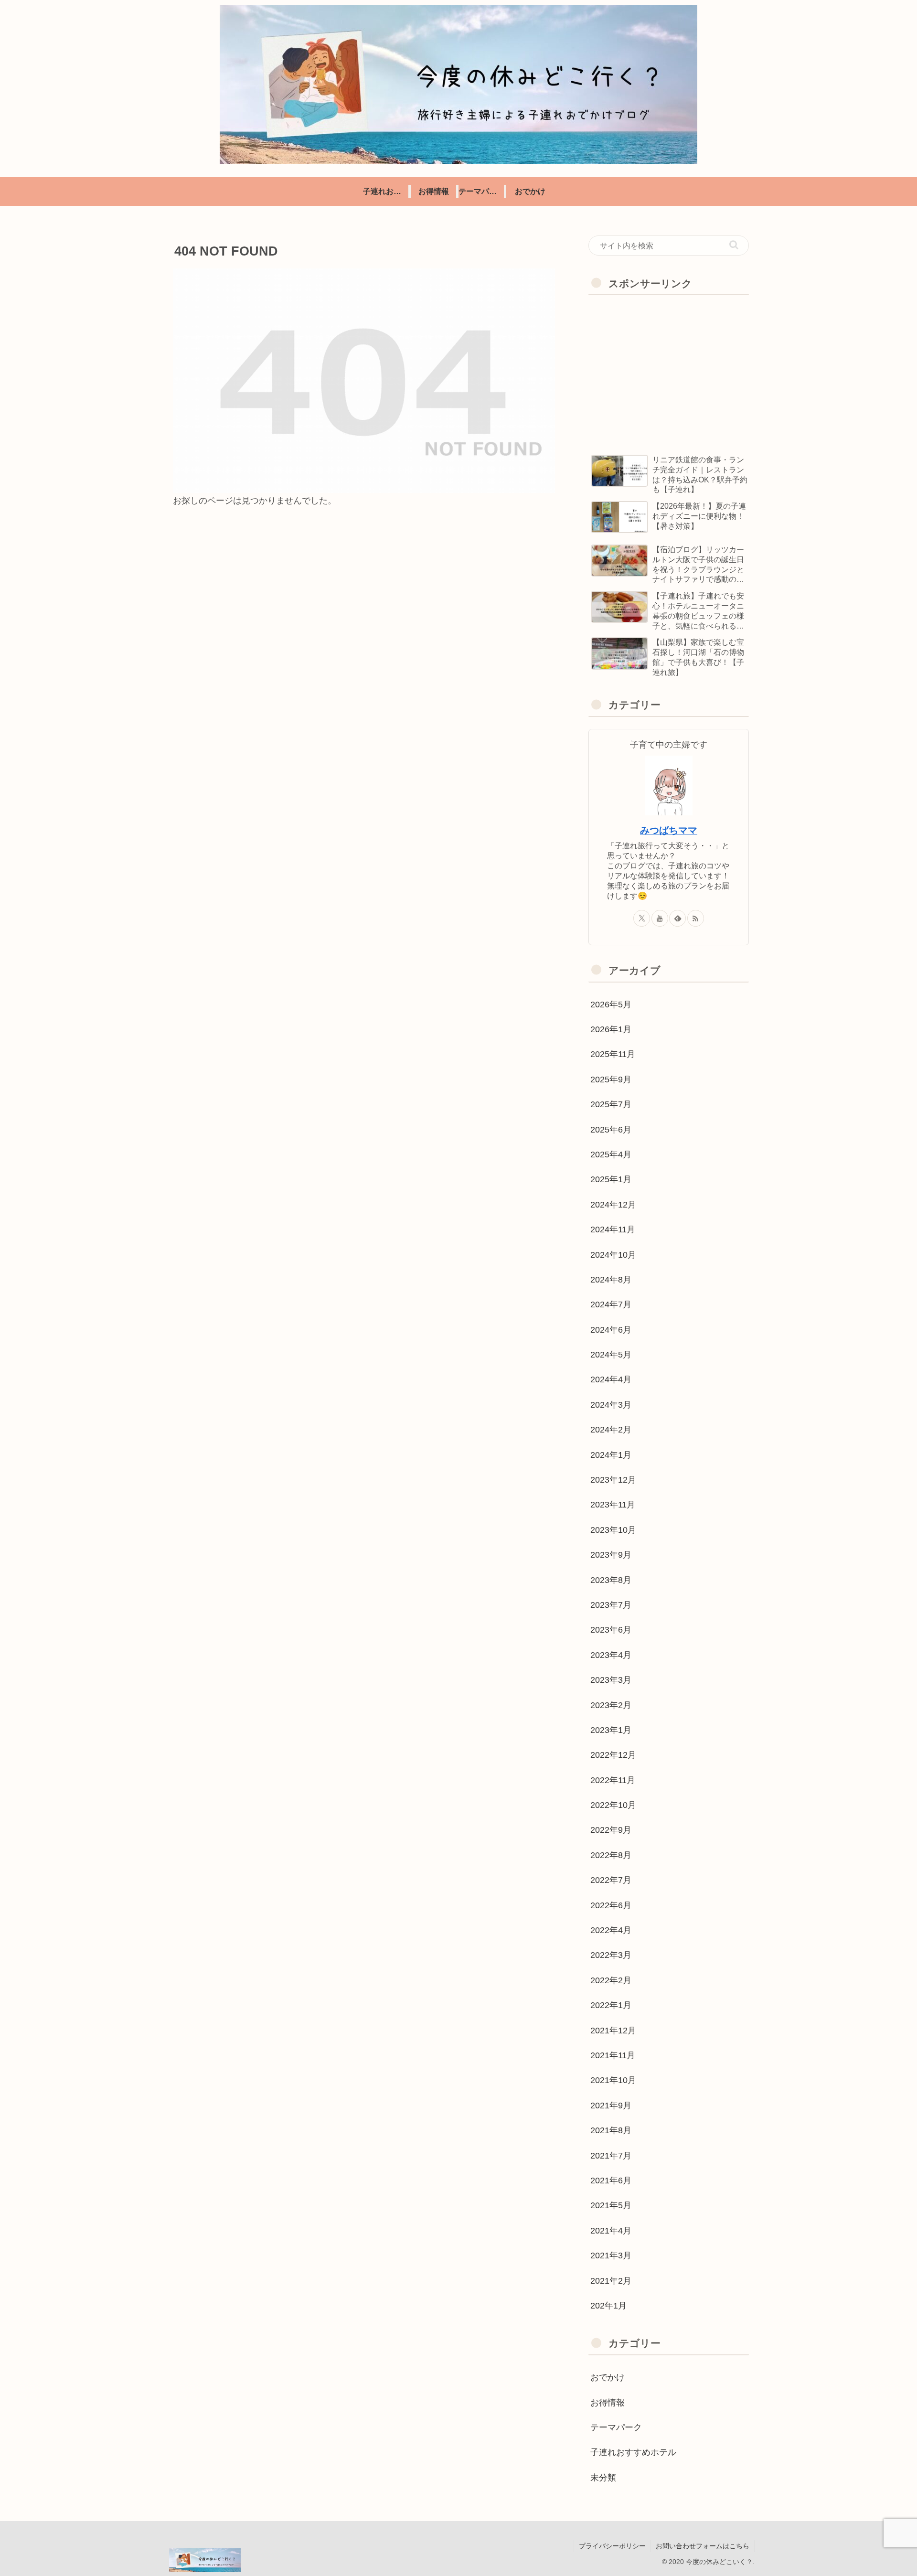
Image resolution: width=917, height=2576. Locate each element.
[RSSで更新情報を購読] (696, 918)
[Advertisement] (669, 372)
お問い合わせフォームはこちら (703, 2546)
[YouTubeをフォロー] (660, 918)
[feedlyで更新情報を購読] (677, 918)
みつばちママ (669, 830)
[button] (734, 245)
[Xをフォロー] (642, 918)
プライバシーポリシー (612, 2546)
